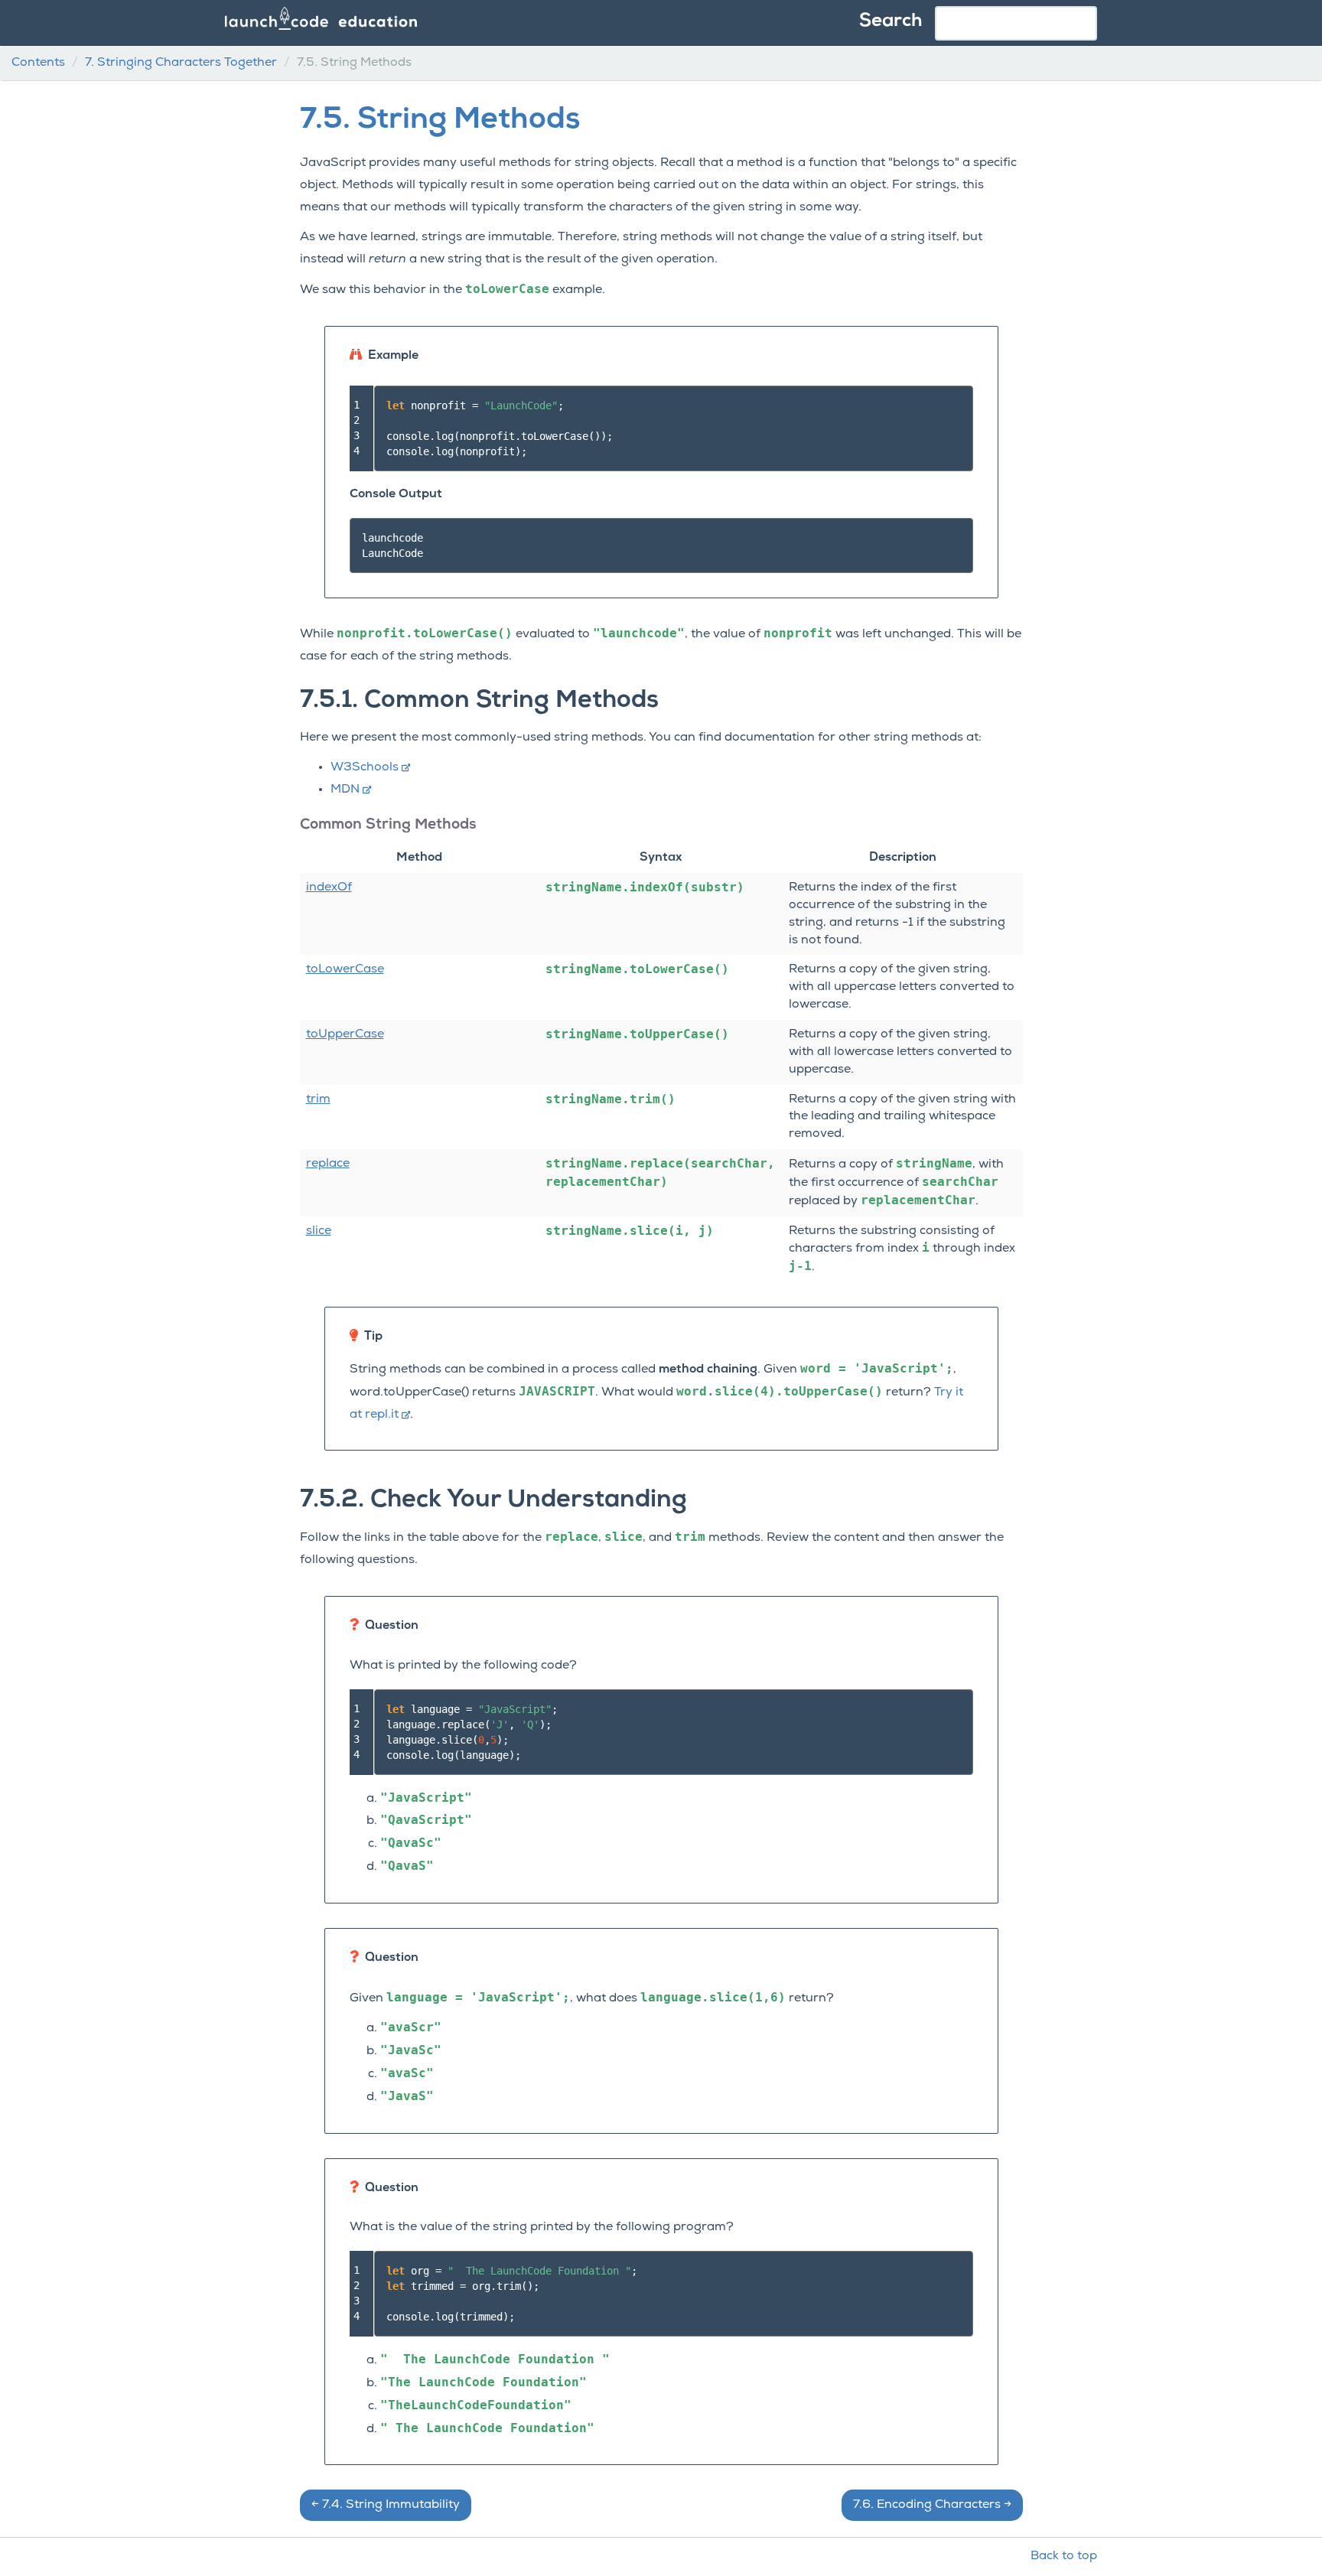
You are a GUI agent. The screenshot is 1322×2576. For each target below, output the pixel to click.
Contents (38, 63)
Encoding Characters (932, 2505)
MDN (345, 790)
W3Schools (365, 767)
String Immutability (386, 2505)
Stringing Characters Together (181, 63)
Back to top (1064, 2556)
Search (891, 21)
